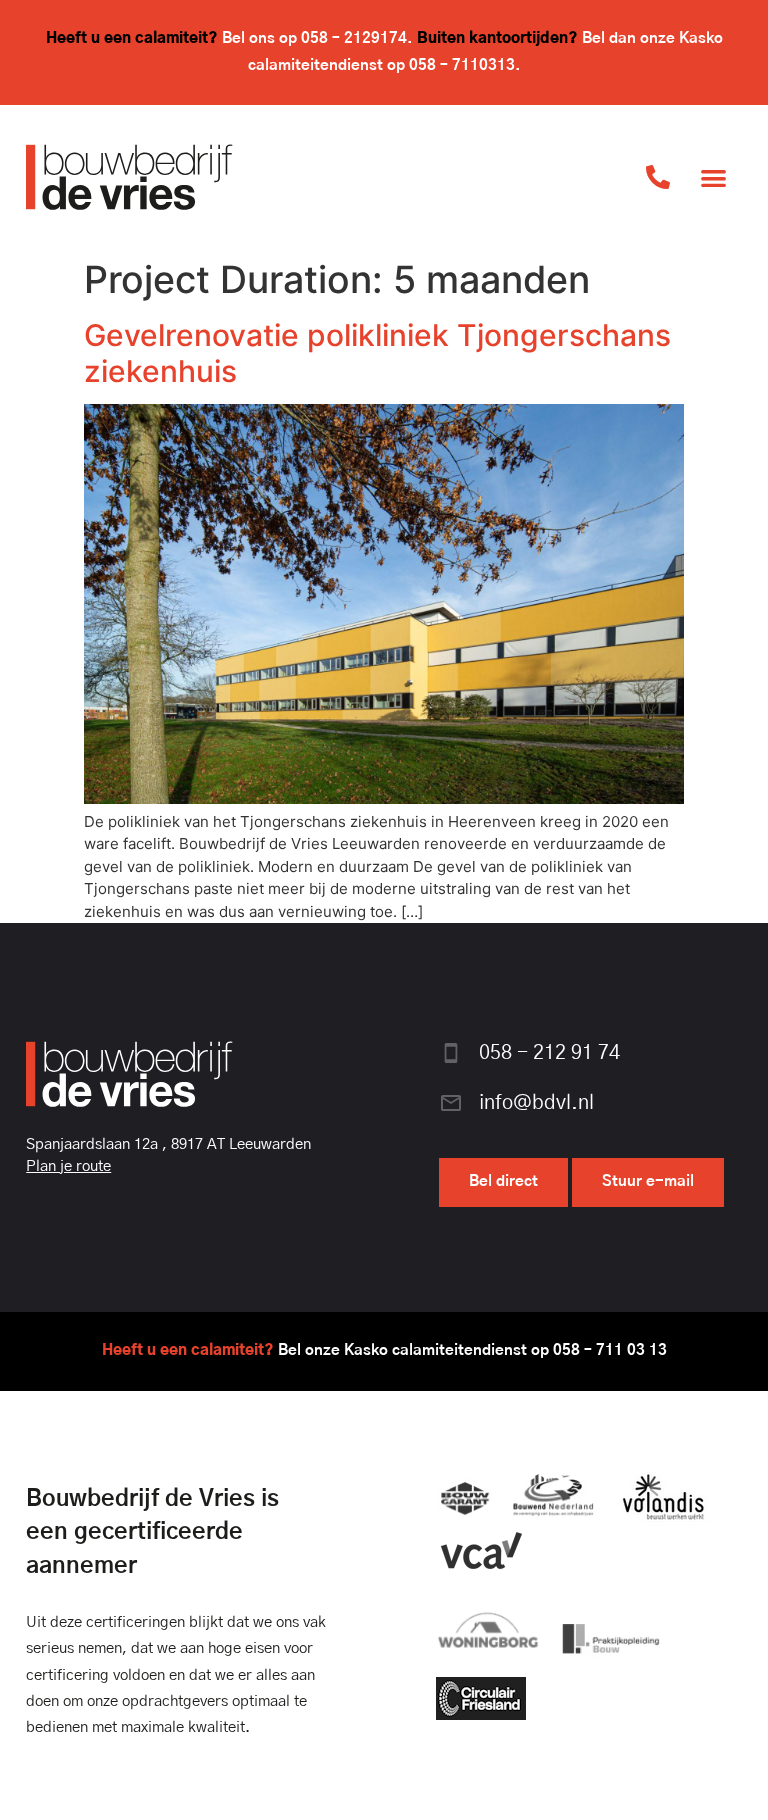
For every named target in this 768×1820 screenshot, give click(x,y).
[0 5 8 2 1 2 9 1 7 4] (658, 177)
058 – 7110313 (462, 65)
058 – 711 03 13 (610, 1350)
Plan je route (68, 1166)
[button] (713, 177)
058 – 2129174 (354, 38)
